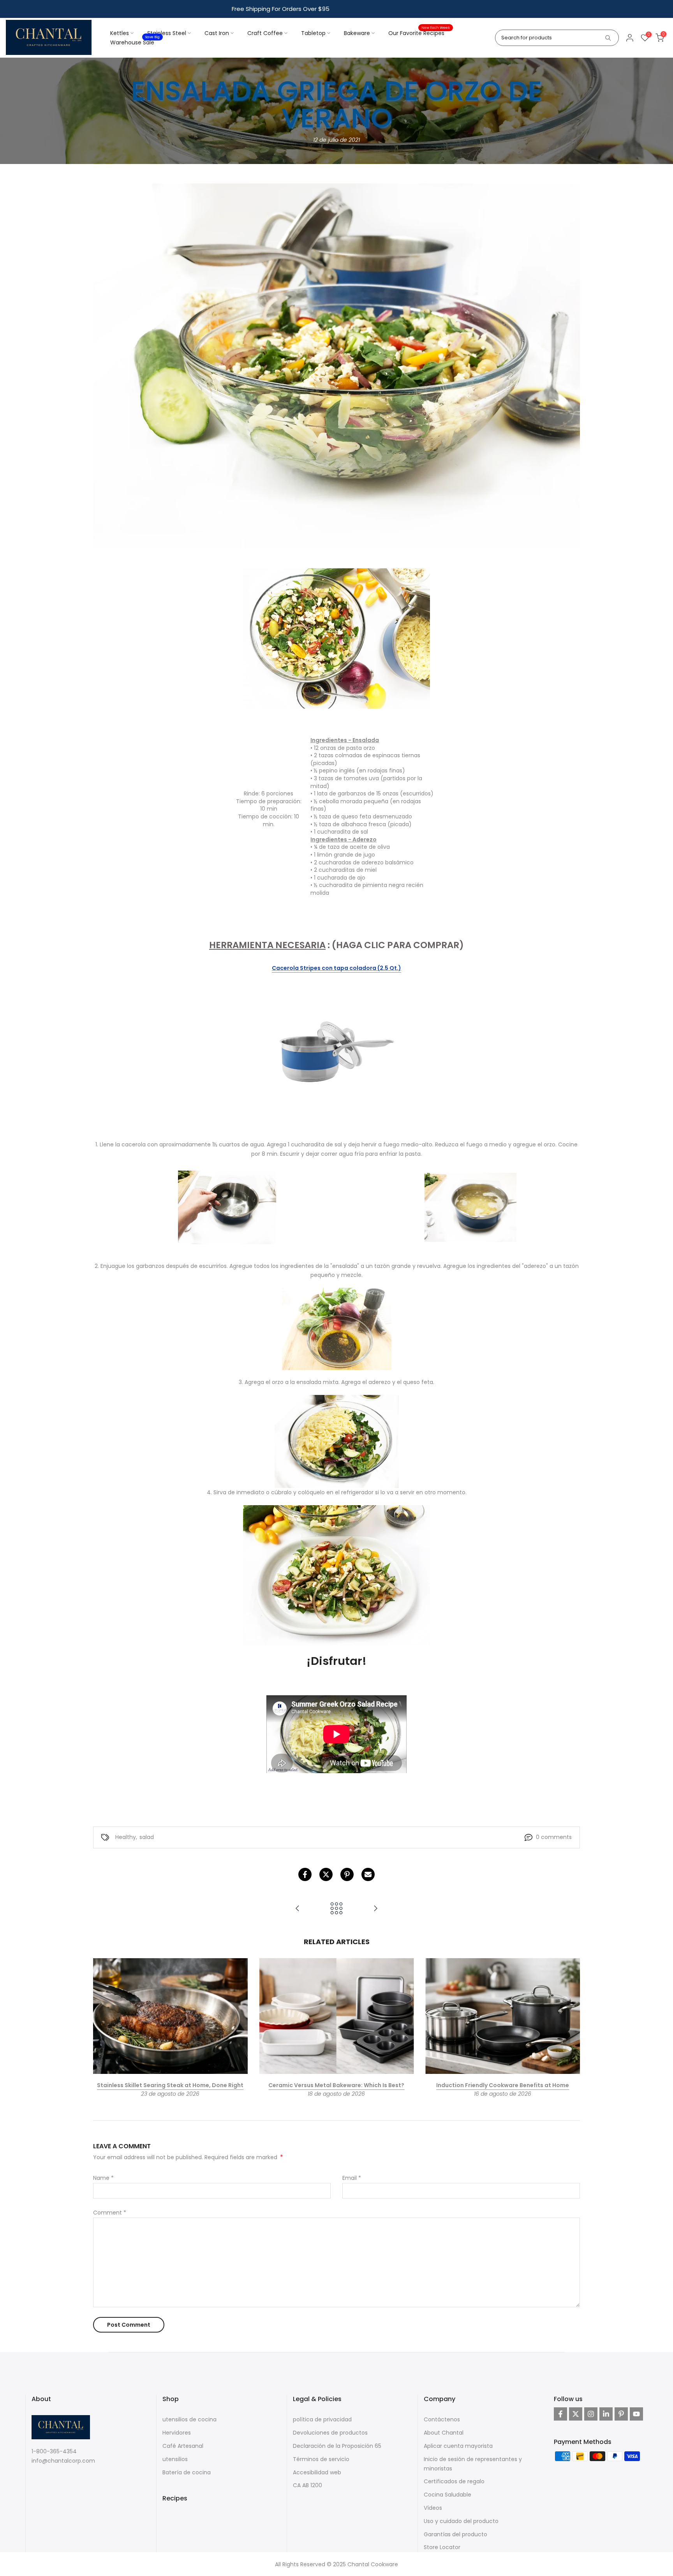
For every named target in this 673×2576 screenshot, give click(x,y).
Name (103, 2178)
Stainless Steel (167, 33)
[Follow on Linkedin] (606, 2414)
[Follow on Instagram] (591, 2414)
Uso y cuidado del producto (461, 2521)
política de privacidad (322, 2419)
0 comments (554, 1837)
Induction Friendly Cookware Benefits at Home (503, 2086)
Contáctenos (442, 2419)
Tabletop (313, 33)
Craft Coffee (265, 33)
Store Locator (442, 2547)
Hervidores (177, 2433)
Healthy (126, 1837)
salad (147, 1837)
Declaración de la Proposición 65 (337, 2446)
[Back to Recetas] (336, 1909)
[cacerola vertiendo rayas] (336, 1052)
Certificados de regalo (454, 2481)
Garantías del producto (455, 2534)
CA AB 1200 (307, 2485)
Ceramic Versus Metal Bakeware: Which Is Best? (336, 2086)
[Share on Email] (368, 1874)
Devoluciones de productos (330, 2433)
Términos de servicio (321, 2459)
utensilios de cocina (189, 2419)
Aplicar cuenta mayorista (458, 2446)
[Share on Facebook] (305, 1874)
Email (352, 2178)
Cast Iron (217, 33)
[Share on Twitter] (326, 1874)
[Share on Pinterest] (347, 1874)
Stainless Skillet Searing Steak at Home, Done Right (170, 2086)
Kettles (120, 33)
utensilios (175, 2459)
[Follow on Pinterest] (621, 2414)
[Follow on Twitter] (576, 2414)
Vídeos (433, 2508)
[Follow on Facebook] (560, 2414)
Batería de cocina (187, 2472)
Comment (110, 2213)
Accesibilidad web (317, 2472)
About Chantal (444, 2433)
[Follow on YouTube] (636, 2414)
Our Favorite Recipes (419, 33)
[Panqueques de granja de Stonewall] (375, 1909)
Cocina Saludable (447, 2495)
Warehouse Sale (135, 42)
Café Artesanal (183, 2446)
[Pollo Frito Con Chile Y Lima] (298, 1909)
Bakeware (357, 33)
